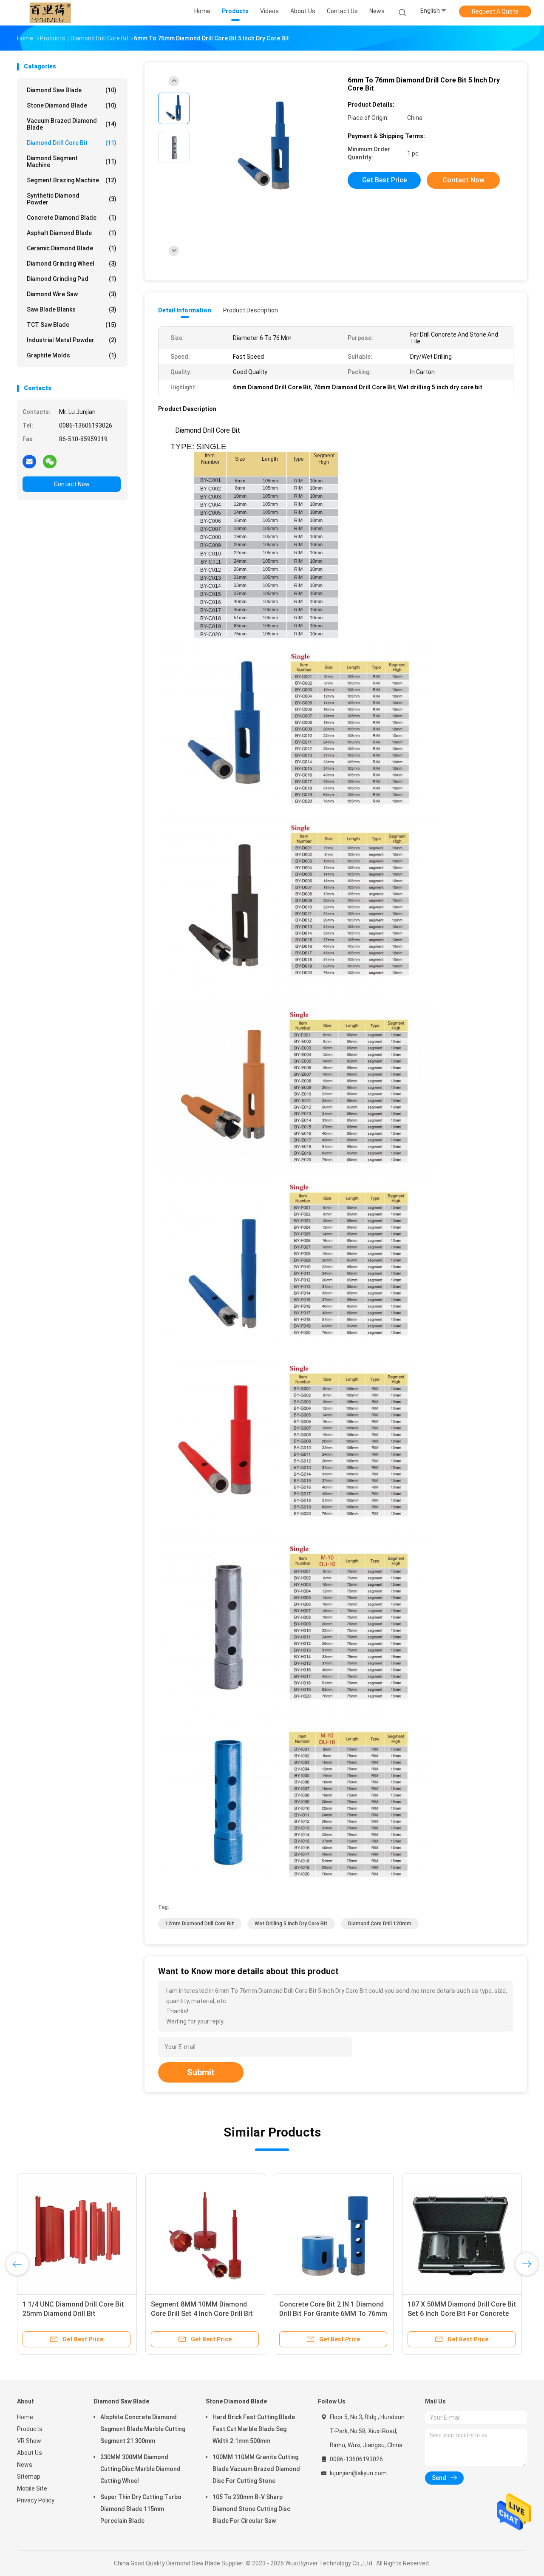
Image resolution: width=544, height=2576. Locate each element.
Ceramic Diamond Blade (72, 248)
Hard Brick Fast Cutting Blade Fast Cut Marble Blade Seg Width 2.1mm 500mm (254, 2429)
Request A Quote (495, 11)
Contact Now (72, 484)
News (25, 2465)
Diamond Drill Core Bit (72, 143)
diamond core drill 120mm (380, 1924)
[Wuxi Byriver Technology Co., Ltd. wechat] (50, 461)
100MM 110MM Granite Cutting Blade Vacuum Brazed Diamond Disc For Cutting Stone (256, 2469)
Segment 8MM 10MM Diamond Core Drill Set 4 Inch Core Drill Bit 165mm (202, 2314)
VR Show (29, 2441)
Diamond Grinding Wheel (72, 264)
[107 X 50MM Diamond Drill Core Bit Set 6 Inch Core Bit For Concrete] (462, 2233)
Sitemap (29, 2477)
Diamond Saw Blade (72, 90)
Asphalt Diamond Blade (72, 233)
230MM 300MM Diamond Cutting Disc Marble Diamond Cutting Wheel (140, 2469)
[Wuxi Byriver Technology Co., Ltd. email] (29, 461)
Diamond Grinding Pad (72, 279)
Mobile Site (32, 2488)
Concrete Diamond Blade (72, 218)
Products (30, 2429)
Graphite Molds (72, 355)
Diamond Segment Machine (72, 162)
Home (25, 2417)
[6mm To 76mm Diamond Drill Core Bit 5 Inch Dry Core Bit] (265, 148)
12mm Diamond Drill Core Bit (200, 1924)
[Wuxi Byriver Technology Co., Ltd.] (50, 13)
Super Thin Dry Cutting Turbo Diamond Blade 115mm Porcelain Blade (141, 2509)
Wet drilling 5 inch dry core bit (291, 1924)
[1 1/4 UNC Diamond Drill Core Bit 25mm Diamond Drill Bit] (77, 2233)
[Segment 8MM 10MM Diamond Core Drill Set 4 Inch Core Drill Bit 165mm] (205, 2233)
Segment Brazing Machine (72, 180)
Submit (201, 2072)
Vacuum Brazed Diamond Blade (72, 124)
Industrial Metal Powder (72, 340)
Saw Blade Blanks (72, 309)
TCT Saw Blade (72, 325)
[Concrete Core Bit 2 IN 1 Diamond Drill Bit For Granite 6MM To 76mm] (334, 2233)
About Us (30, 2453)
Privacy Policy (36, 2500)
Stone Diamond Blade (72, 105)
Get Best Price (384, 180)
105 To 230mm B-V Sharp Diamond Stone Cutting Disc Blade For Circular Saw (251, 2509)
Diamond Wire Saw (72, 294)
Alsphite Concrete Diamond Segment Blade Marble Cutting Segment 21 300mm (143, 2429)
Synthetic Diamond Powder (72, 199)
